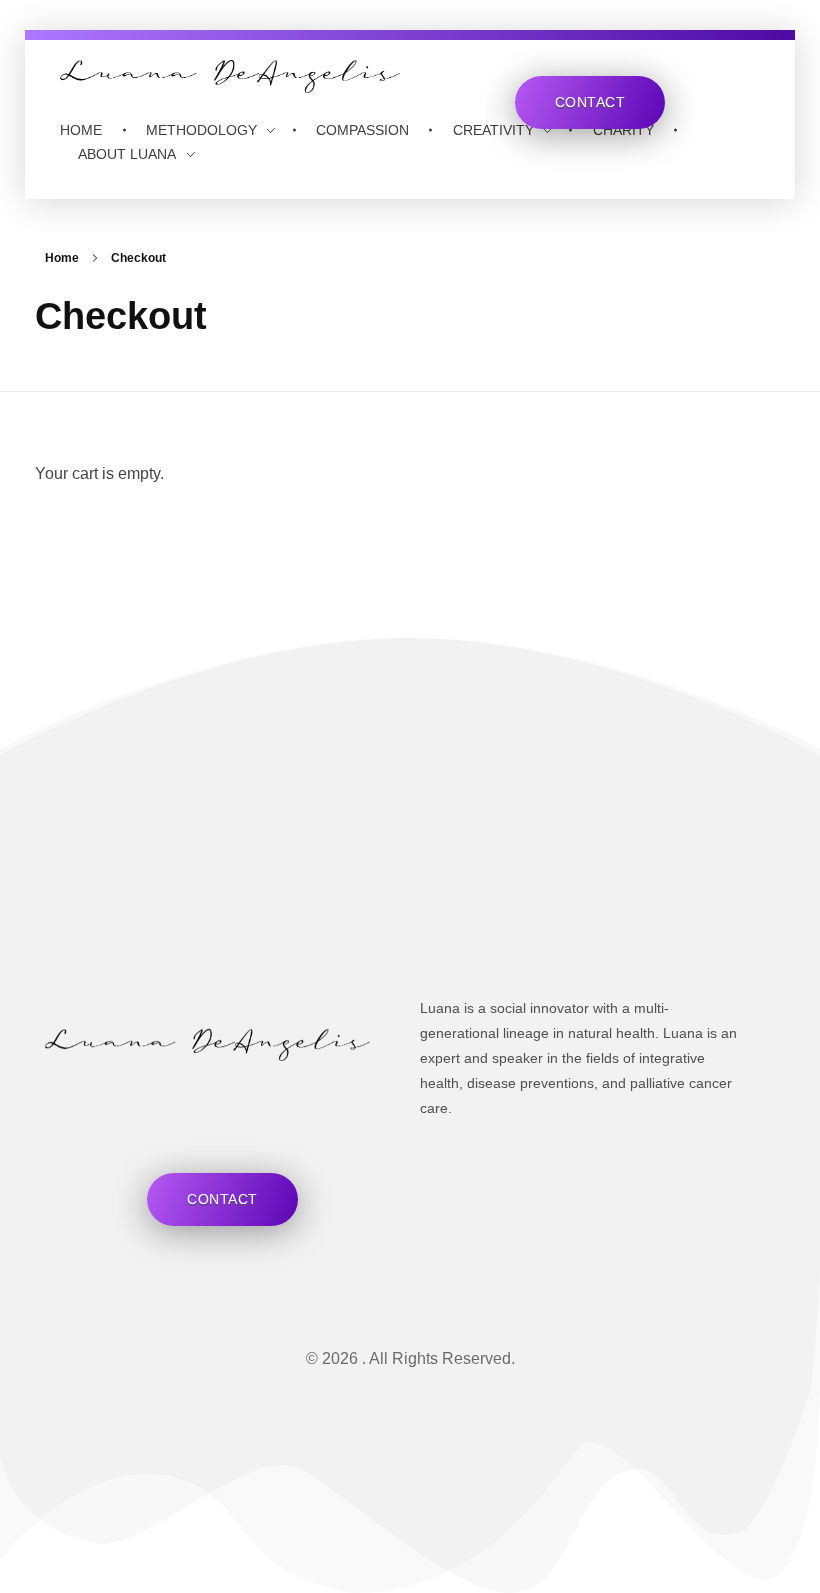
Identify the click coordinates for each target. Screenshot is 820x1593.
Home (62, 258)
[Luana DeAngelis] (230, 76)
